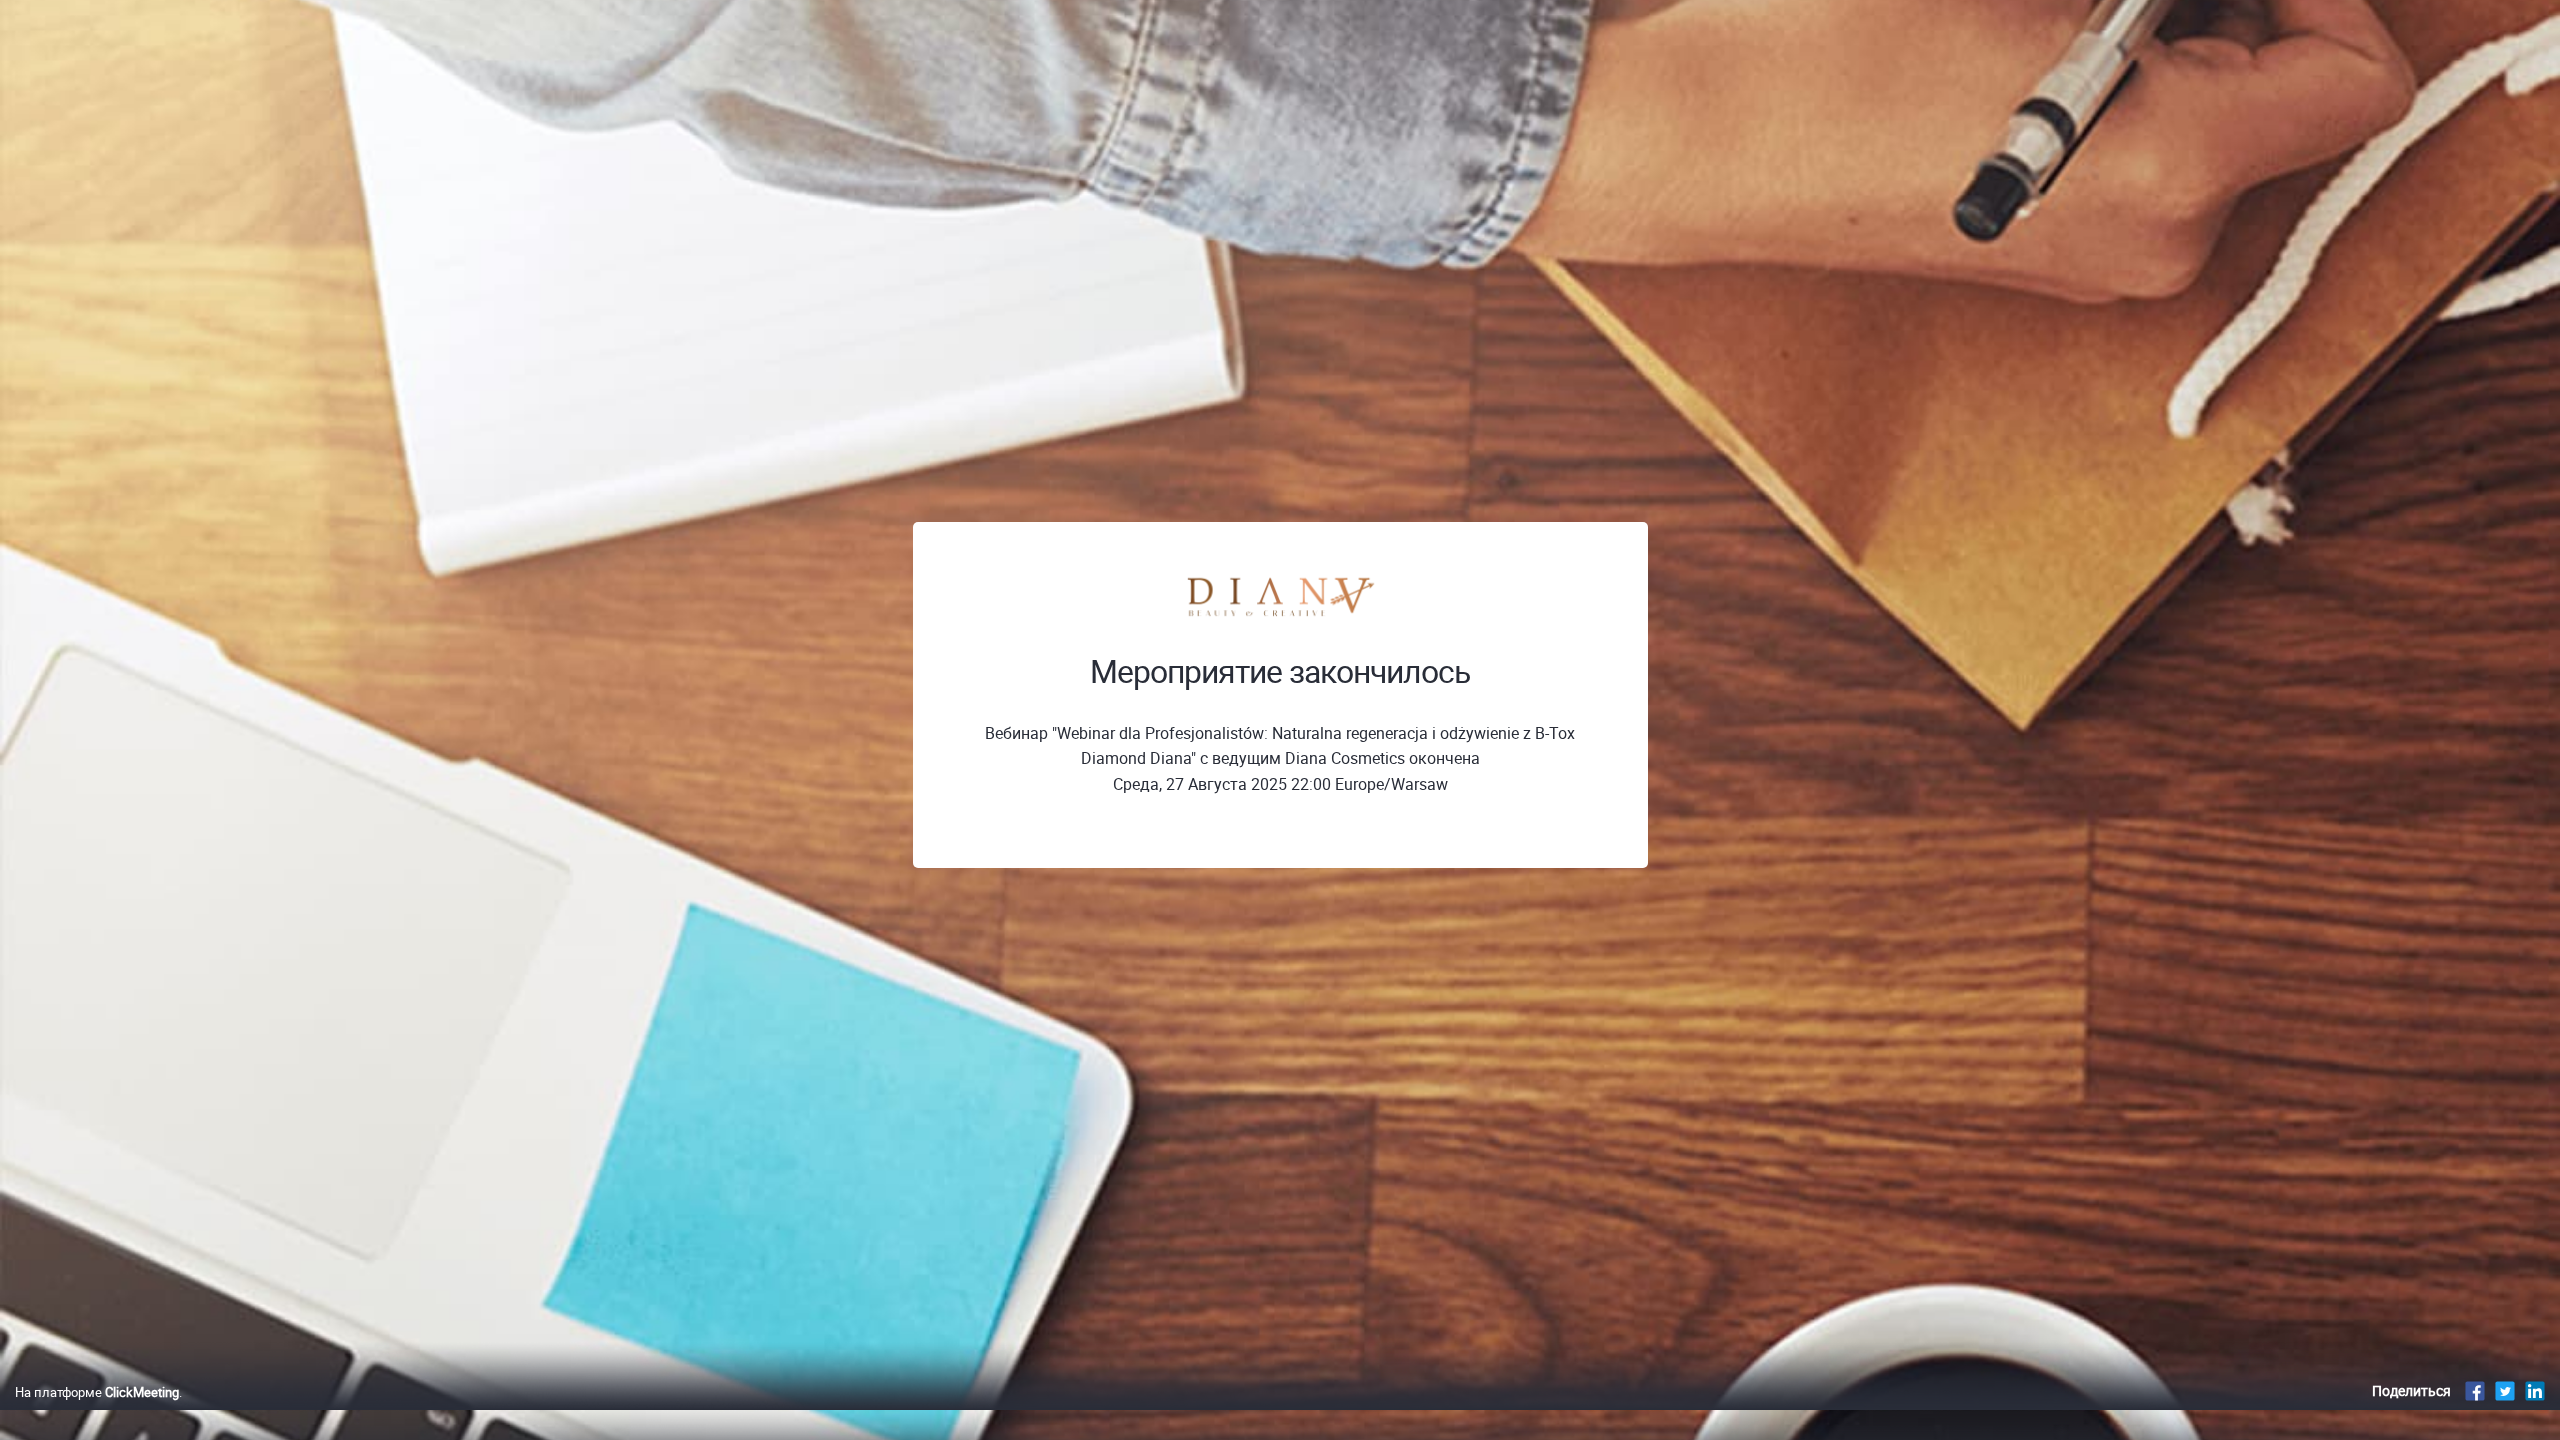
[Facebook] (2475, 1390)
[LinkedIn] (2535, 1390)
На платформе (97, 1392)
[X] (2505, 1390)
